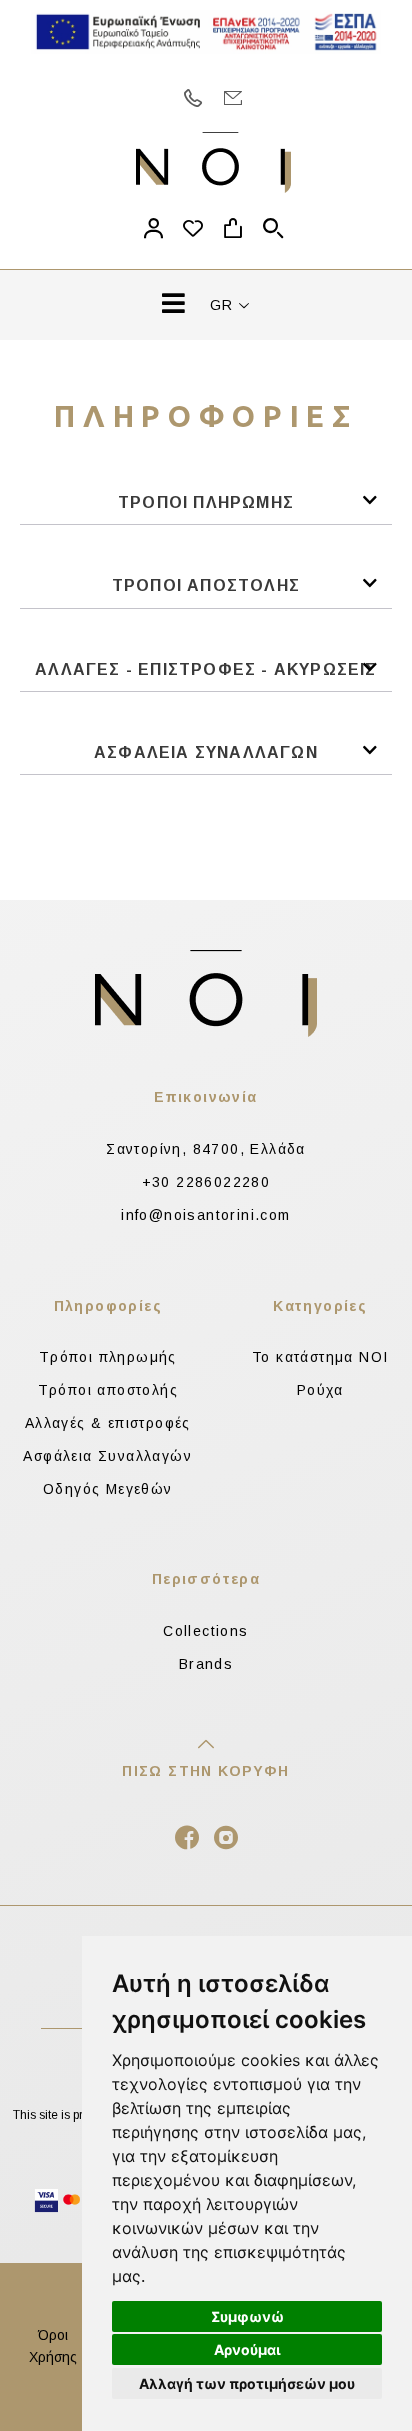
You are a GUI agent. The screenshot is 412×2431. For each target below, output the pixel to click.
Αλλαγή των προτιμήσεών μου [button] (247, 2383)
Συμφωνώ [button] (247, 2316)
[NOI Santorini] (213, 162)
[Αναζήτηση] (273, 231)
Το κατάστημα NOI (320, 1357)
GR (224, 305)
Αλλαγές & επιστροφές (108, 1423)
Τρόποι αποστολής (108, 1390)
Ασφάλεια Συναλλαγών (107, 1456)
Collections (205, 1631)
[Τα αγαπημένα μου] (193, 231)
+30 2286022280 (206, 1182)
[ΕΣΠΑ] (206, 32)
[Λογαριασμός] (153, 231)
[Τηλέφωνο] (193, 98)
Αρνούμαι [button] (247, 2349)
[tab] (206, 508)
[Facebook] (187, 1842)
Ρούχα (320, 1390)
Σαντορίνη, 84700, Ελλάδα (206, 1149)
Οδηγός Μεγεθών (108, 1489)
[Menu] (173, 307)
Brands (206, 1664)
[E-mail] (233, 98)
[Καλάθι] (233, 231)
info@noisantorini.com (205, 1215)
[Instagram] (226, 1842)
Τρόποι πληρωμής (108, 1357)
